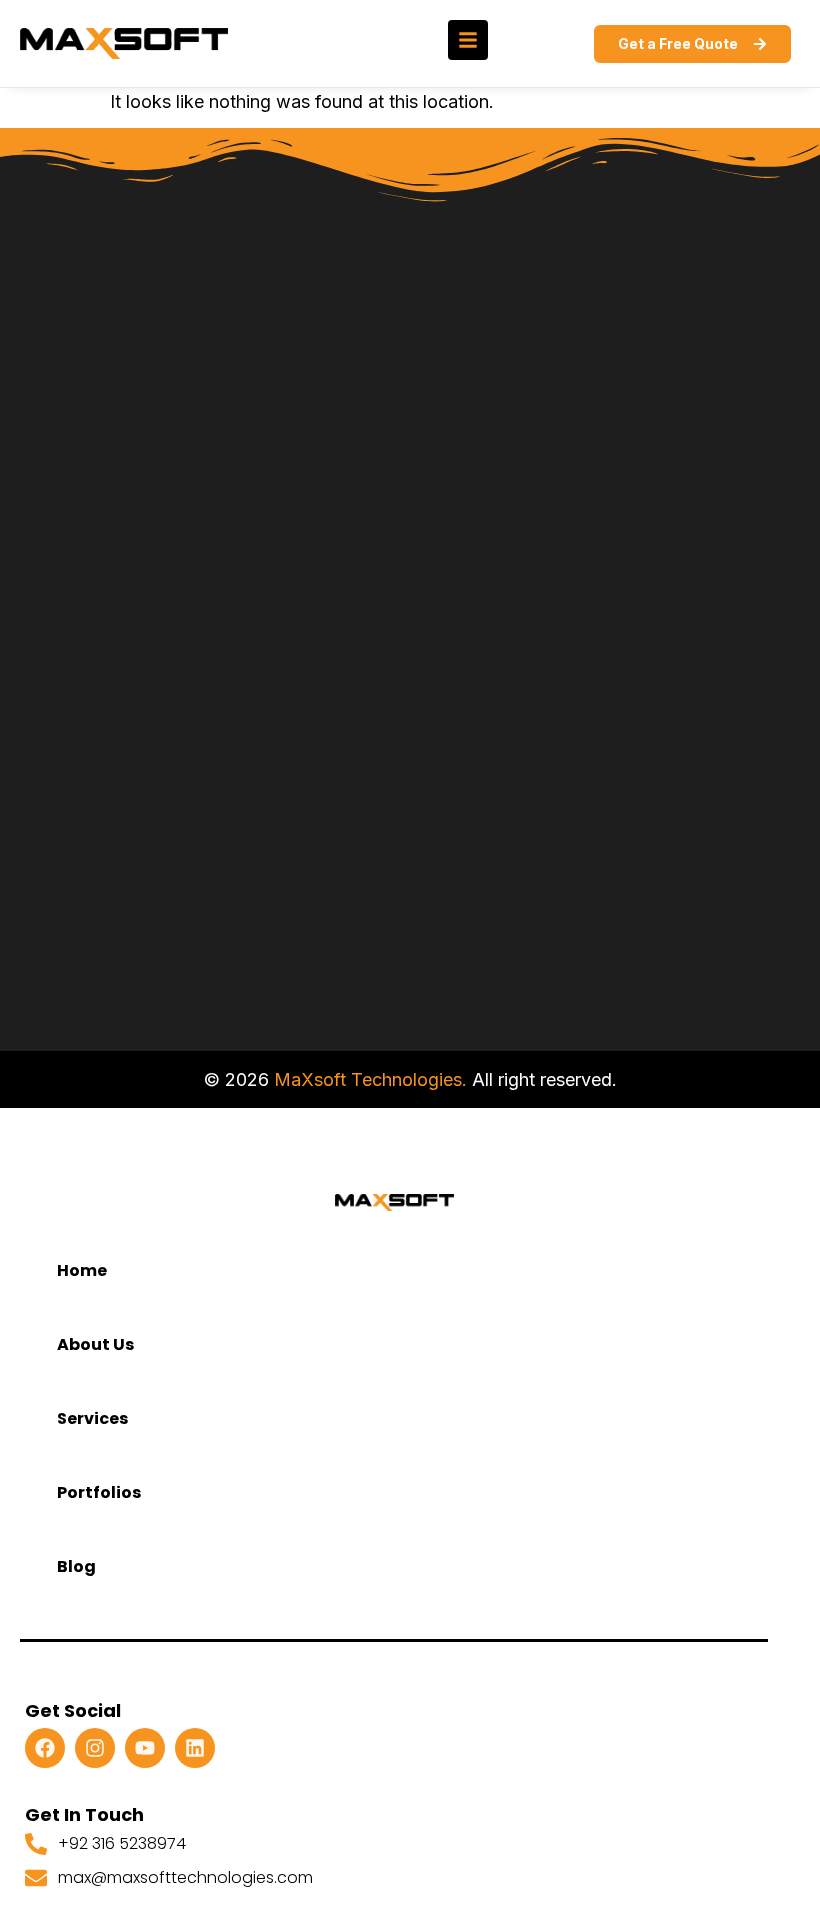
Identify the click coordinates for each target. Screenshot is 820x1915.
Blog (76, 1566)
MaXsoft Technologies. (370, 1079)
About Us (95, 1344)
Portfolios (99, 1492)
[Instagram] (95, 1748)
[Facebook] (45, 1748)
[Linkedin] (195, 1748)
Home (82, 1270)
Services (92, 1418)
